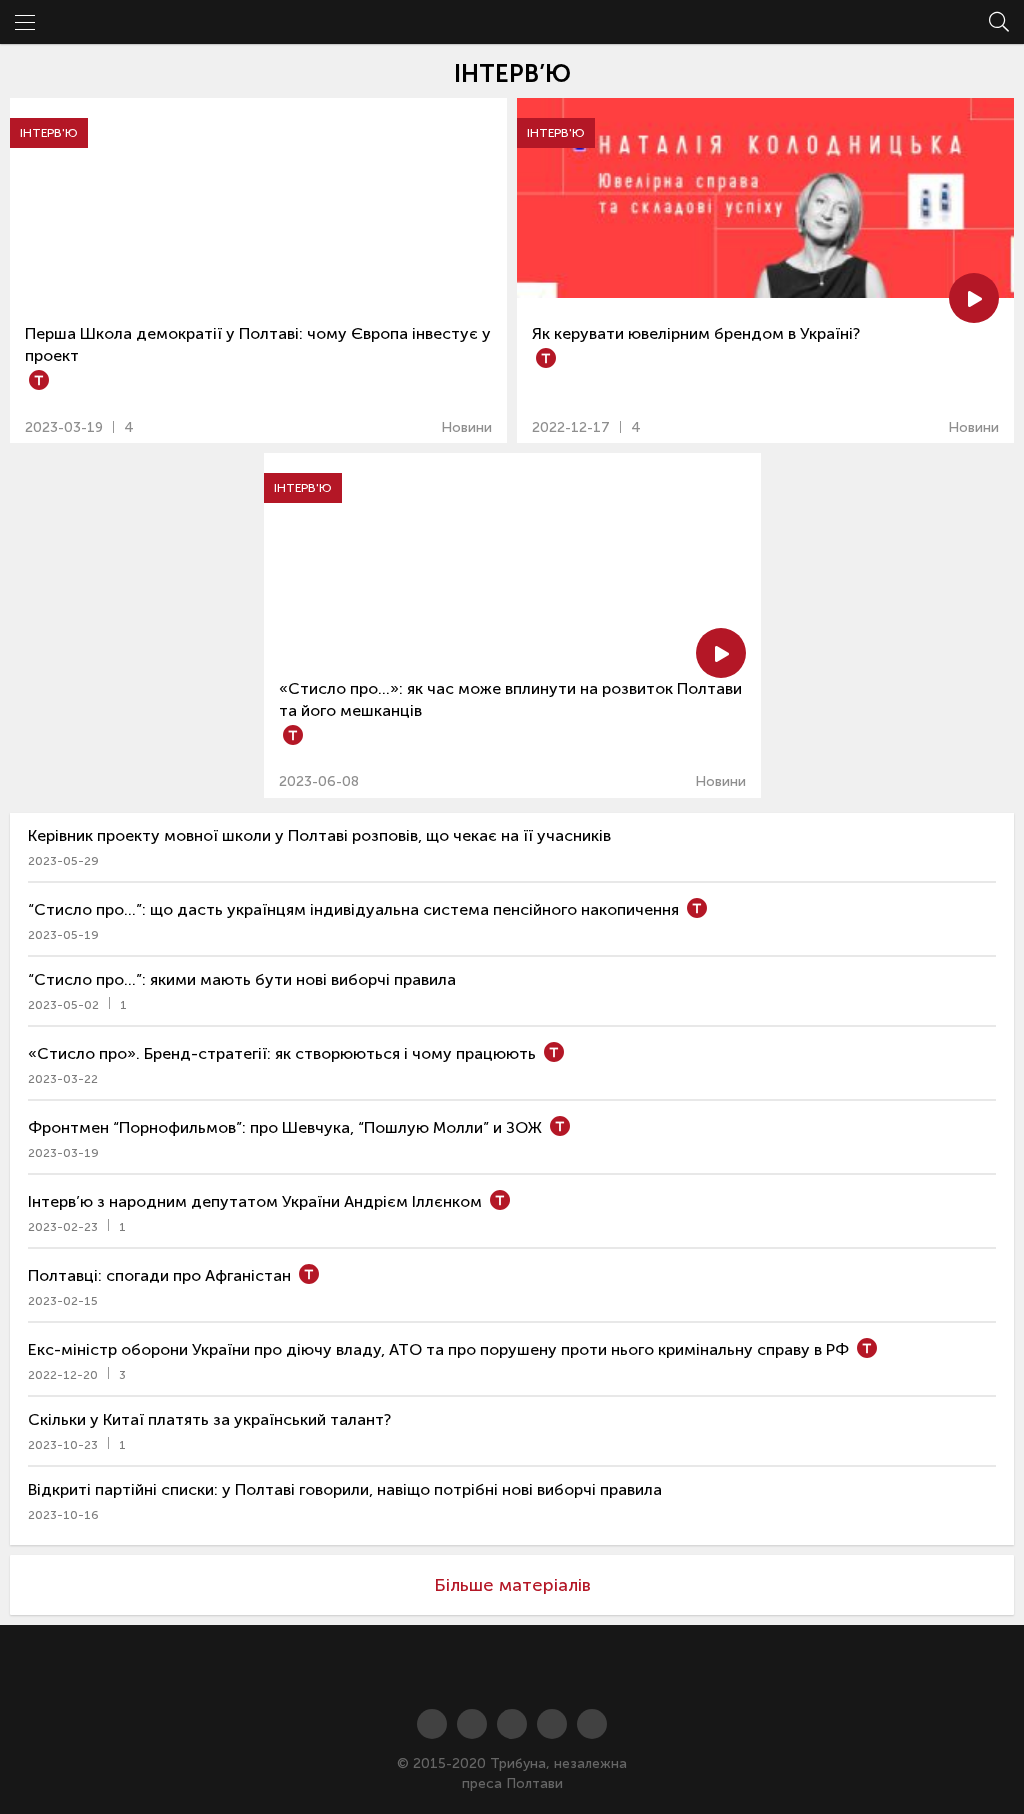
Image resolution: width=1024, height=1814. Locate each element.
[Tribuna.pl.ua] (512, 1667)
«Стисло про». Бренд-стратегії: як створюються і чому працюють (282, 1053)
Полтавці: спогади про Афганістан (159, 1275)
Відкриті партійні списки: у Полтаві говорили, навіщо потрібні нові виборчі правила (345, 1489)
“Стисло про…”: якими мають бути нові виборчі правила (242, 979)
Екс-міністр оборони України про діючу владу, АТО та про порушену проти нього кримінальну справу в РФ (438, 1349)
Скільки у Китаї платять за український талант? (209, 1419)
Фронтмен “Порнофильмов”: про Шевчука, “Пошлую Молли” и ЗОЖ (285, 1127)
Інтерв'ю (49, 133)
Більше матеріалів (512, 1585)
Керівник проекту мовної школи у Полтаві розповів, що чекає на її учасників (319, 835)
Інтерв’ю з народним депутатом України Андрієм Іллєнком (255, 1201)
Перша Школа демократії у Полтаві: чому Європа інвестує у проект (258, 344)
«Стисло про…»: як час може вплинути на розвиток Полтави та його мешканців (510, 699)
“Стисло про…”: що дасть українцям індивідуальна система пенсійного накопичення (353, 909)
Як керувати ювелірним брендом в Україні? (696, 333)
